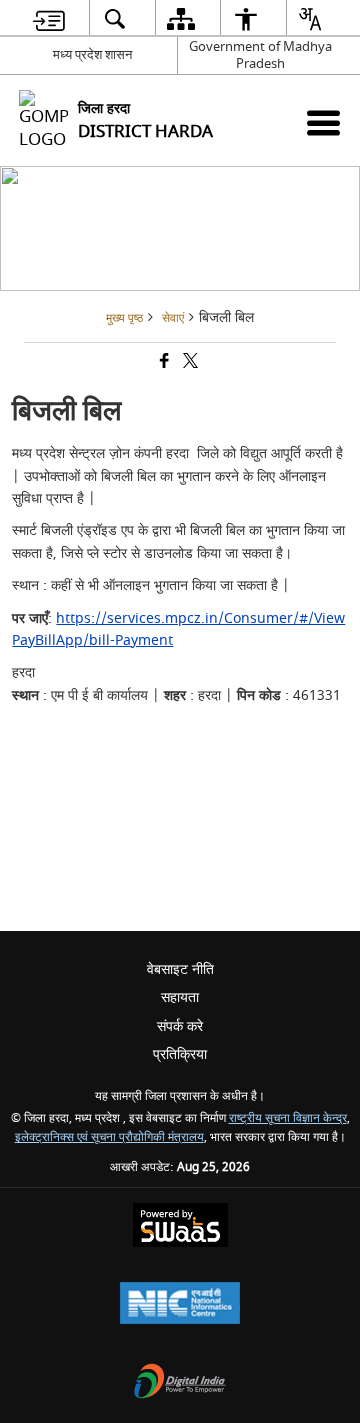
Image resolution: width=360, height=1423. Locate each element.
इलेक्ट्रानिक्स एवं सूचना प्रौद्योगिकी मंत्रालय (109, 1137)
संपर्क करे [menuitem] (180, 1026)
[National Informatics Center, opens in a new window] (180, 1305)
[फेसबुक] (163, 363)
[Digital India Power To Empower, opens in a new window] (180, 1383)
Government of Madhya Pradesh (260, 55)
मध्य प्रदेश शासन (92, 54)
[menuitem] (49, 18)
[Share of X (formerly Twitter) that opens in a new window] (189, 363)
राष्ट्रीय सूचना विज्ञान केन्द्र (288, 1118)
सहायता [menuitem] (180, 997)
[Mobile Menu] (323, 122)
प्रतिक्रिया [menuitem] (180, 1054)
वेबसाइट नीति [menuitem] (180, 969)
